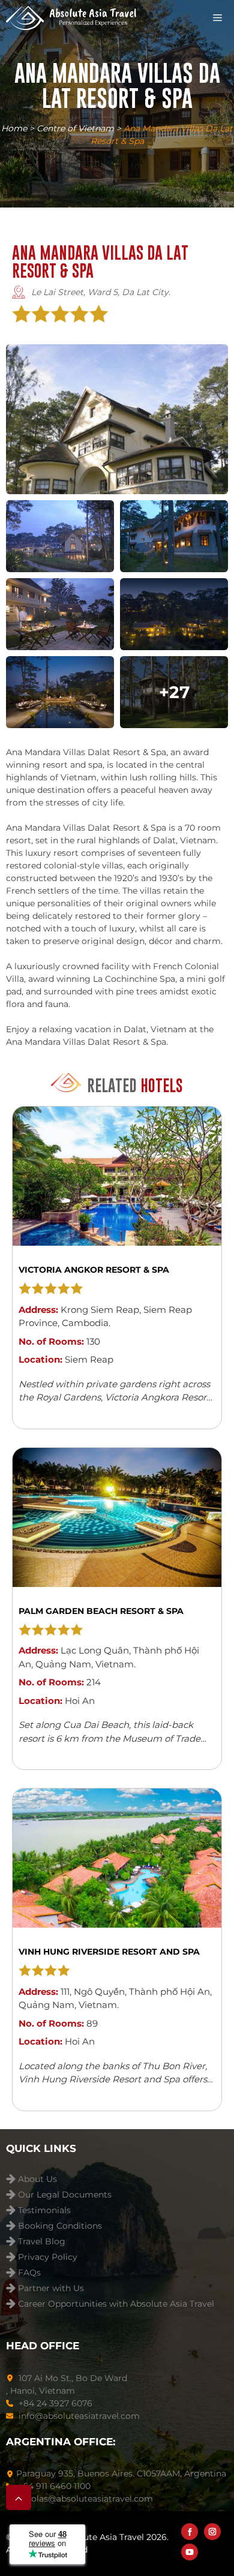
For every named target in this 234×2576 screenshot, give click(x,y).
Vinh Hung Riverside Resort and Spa (109, 1952)
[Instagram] (212, 2532)
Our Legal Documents (65, 2195)
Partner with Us (51, 2288)
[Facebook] (190, 2532)
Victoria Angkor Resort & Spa (94, 1270)
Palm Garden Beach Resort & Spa (101, 1611)
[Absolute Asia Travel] (71, 18)
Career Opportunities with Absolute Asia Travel (116, 2304)
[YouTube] (190, 2552)
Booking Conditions (60, 2226)
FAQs (29, 2273)
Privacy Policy (48, 2257)
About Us (37, 2179)
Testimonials (44, 2210)
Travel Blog (42, 2242)
